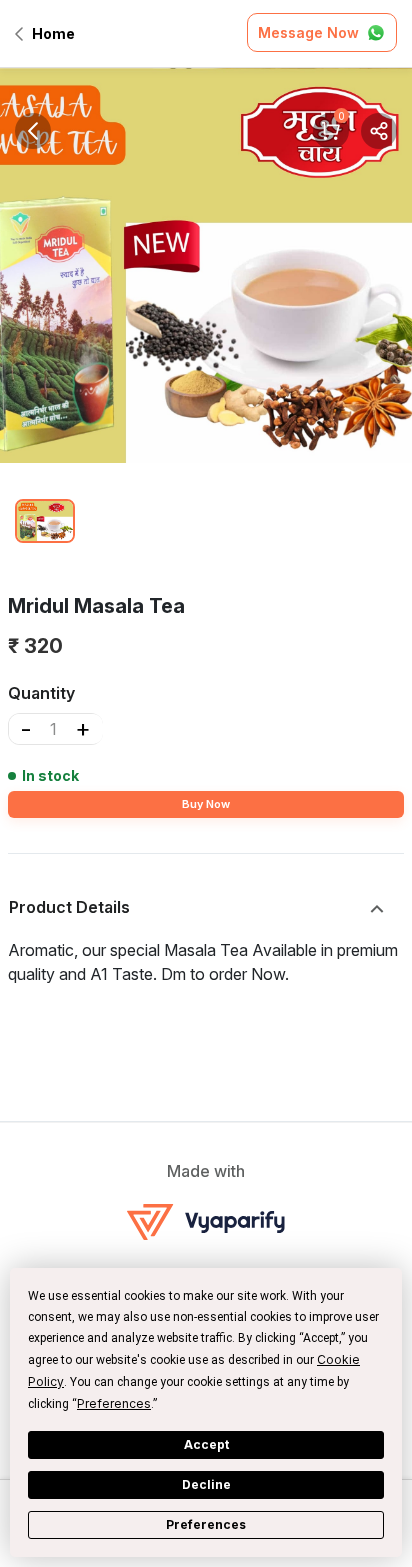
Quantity (41, 693)
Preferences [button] (114, 1403)
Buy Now (206, 804)
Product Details (69, 907)
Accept (206, 1444)
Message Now (308, 32)
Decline (206, 1484)
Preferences (206, 1524)
